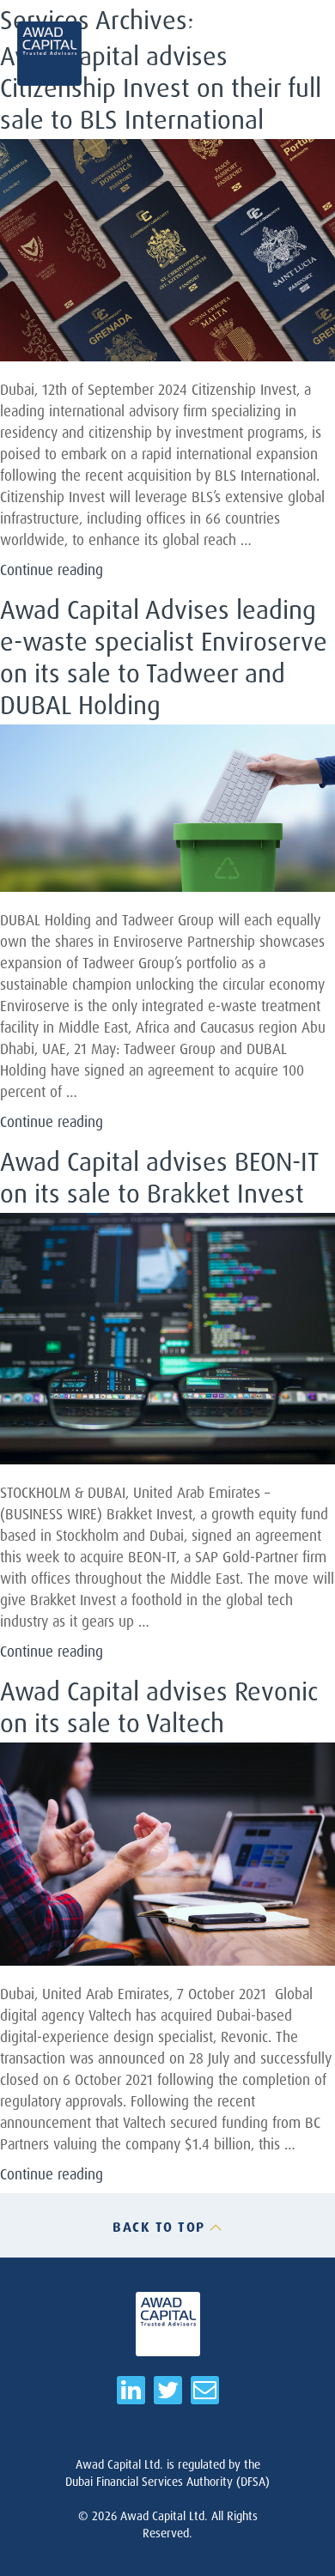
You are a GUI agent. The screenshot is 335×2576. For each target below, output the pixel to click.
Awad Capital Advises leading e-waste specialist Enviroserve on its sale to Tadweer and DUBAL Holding (164, 657)
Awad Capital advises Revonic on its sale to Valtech (159, 1706)
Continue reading (52, 570)
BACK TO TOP (159, 2227)
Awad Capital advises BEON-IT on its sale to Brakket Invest (159, 1177)
